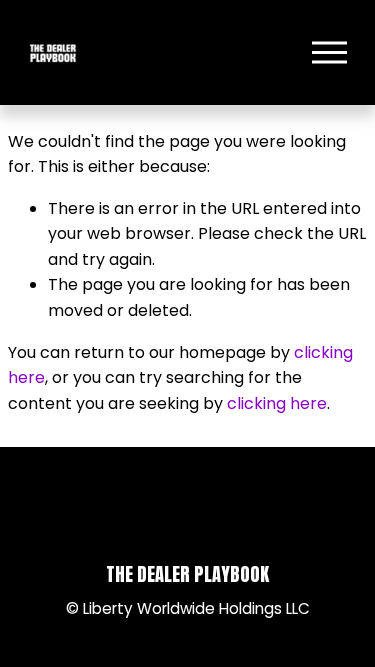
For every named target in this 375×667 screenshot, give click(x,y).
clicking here (277, 403)
